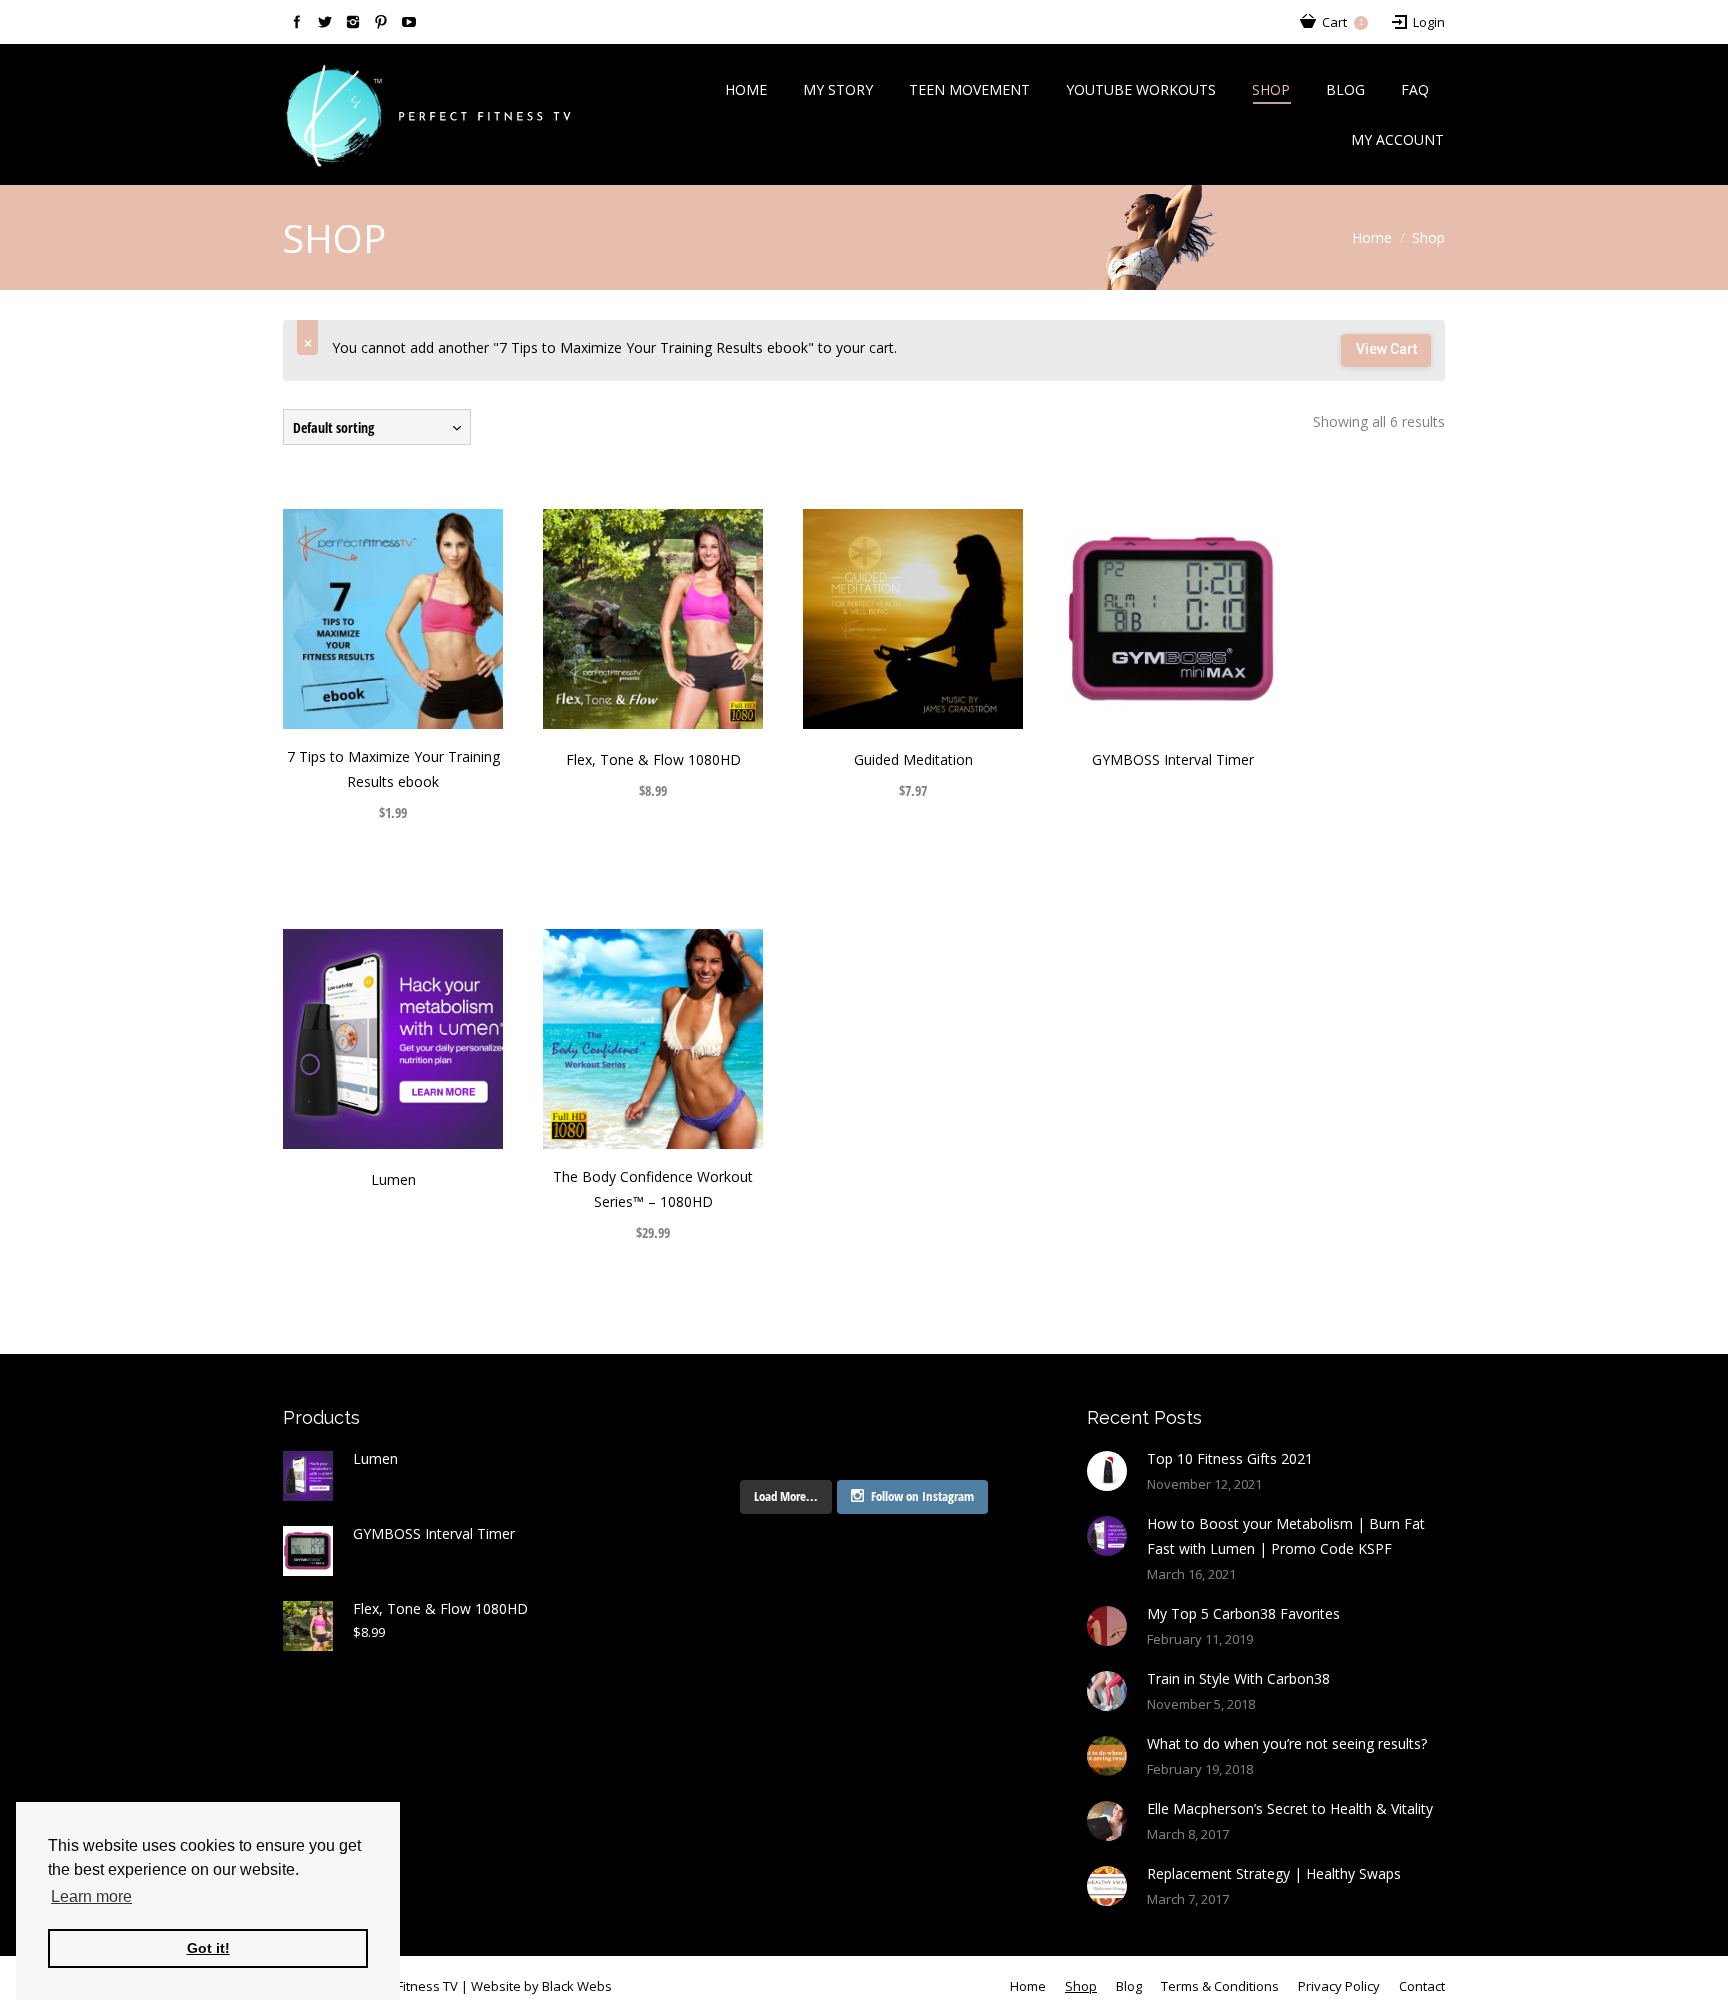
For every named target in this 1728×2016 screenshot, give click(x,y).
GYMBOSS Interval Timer (1173, 759)
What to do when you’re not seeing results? (1287, 1743)
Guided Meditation (913, 759)
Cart (1342, 22)
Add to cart (365, 619)
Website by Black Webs (541, 1986)
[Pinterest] (381, 22)
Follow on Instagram (922, 1496)
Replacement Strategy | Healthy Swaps (1274, 1873)
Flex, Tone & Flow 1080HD (653, 759)
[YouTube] (409, 22)
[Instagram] (353, 22)
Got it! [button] (208, 1948)
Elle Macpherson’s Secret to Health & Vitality (1290, 1808)
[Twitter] (325, 22)
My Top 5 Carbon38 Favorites (1243, 1613)
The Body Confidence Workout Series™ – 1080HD (653, 1189)
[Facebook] (297, 22)
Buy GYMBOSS (1145, 619)
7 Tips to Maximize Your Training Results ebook (393, 769)
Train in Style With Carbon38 (1238, 1678)
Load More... (786, 1496)
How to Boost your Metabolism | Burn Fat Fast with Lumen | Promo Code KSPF (1286, 1536)
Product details (421, 619)
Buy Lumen (365, 1039)
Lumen (393, 1179)
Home (1372, 237)
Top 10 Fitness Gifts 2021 (1230, 1458)
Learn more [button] (91, 1896)
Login (1429, 22)
